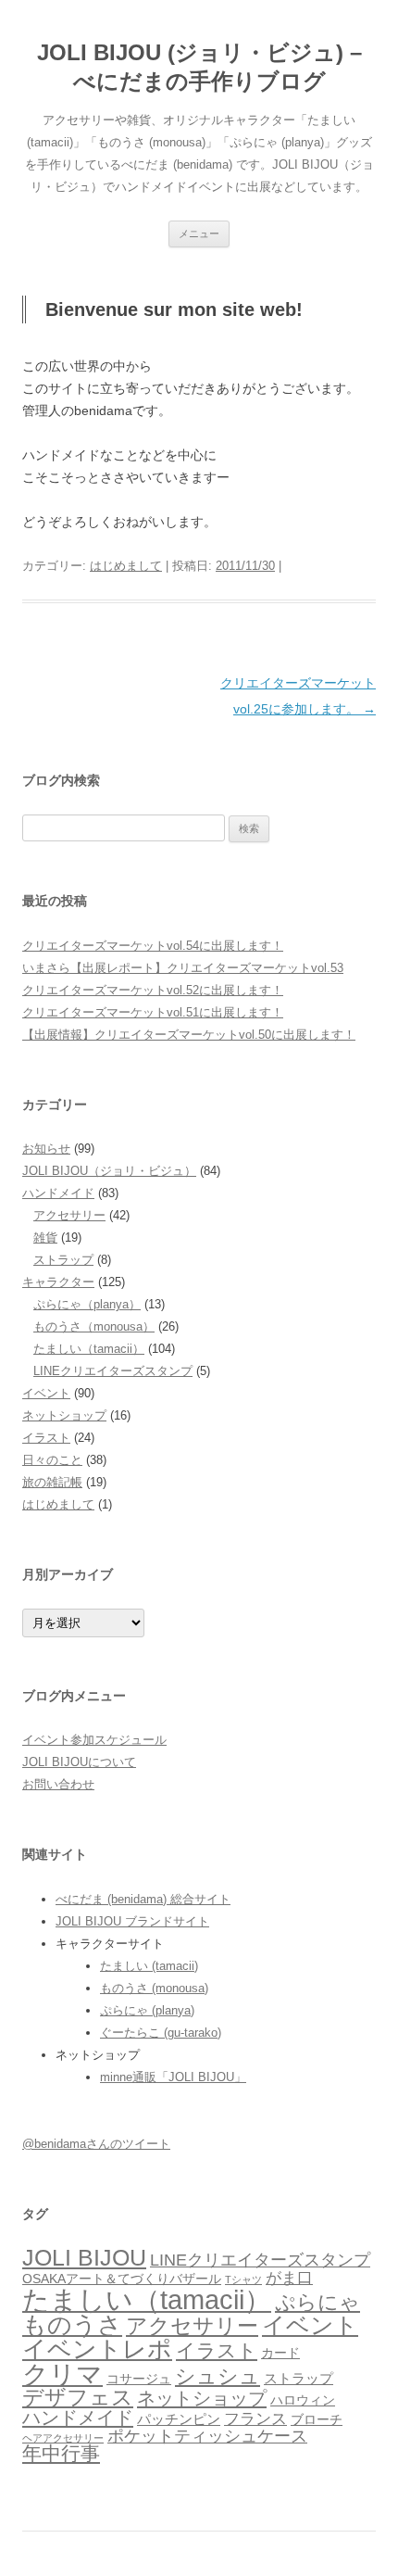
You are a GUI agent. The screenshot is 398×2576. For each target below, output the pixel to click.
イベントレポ (97, 2349)
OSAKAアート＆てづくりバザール (122, 2279)
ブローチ (317, 2420)
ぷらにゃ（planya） (87, 1304)
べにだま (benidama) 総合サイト (143, 1899)
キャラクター (58, 1282)
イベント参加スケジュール (94, 1740)
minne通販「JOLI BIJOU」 (173, 2077)
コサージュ (139, 2379)
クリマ (62, 2374)
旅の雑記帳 (52, 1482)
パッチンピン (179, 2419)
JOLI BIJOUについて (79, 1762)
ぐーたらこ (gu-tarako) (161, 2033)
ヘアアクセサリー (63, 2438)
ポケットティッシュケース (207, 2436)
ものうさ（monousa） (94, 1326)
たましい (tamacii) (149, 1966)
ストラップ (63, 1260)
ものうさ (72, 2325)
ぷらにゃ (317, 2302)
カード (280, 2353)
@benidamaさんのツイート (96, 2144)
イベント (46, 1393)
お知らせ (46, 1149)
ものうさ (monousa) (154, 1988)
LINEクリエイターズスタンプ (113, 1371)
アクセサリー (69, 1215)
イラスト (46, 1438)
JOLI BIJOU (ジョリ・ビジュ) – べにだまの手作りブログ (199, 67)
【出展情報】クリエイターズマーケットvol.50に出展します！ (189, 1035)
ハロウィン (303, 2400)
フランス (255, 2419)
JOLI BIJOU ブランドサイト (132, 1921)
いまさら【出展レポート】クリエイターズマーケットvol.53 (183, 968)
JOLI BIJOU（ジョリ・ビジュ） (109, 1171)
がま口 (289, 2278)
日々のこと (52, 1460)
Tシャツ (243, 2279)
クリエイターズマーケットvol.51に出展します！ (153, 1012)
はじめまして (126, 566)
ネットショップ (64, 1415)
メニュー (199, 234)
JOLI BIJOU (84, 2258)
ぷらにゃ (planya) (147, 2010)
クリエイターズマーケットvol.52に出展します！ (153, 990)
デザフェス (78, 2397)
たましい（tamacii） (89, 1349)
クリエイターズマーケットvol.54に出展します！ (153, 946)
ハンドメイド (58, 1193)
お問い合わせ (58, 1784)
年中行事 (61, 2453)
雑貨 (45, 1237)
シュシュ (218, 2376)
